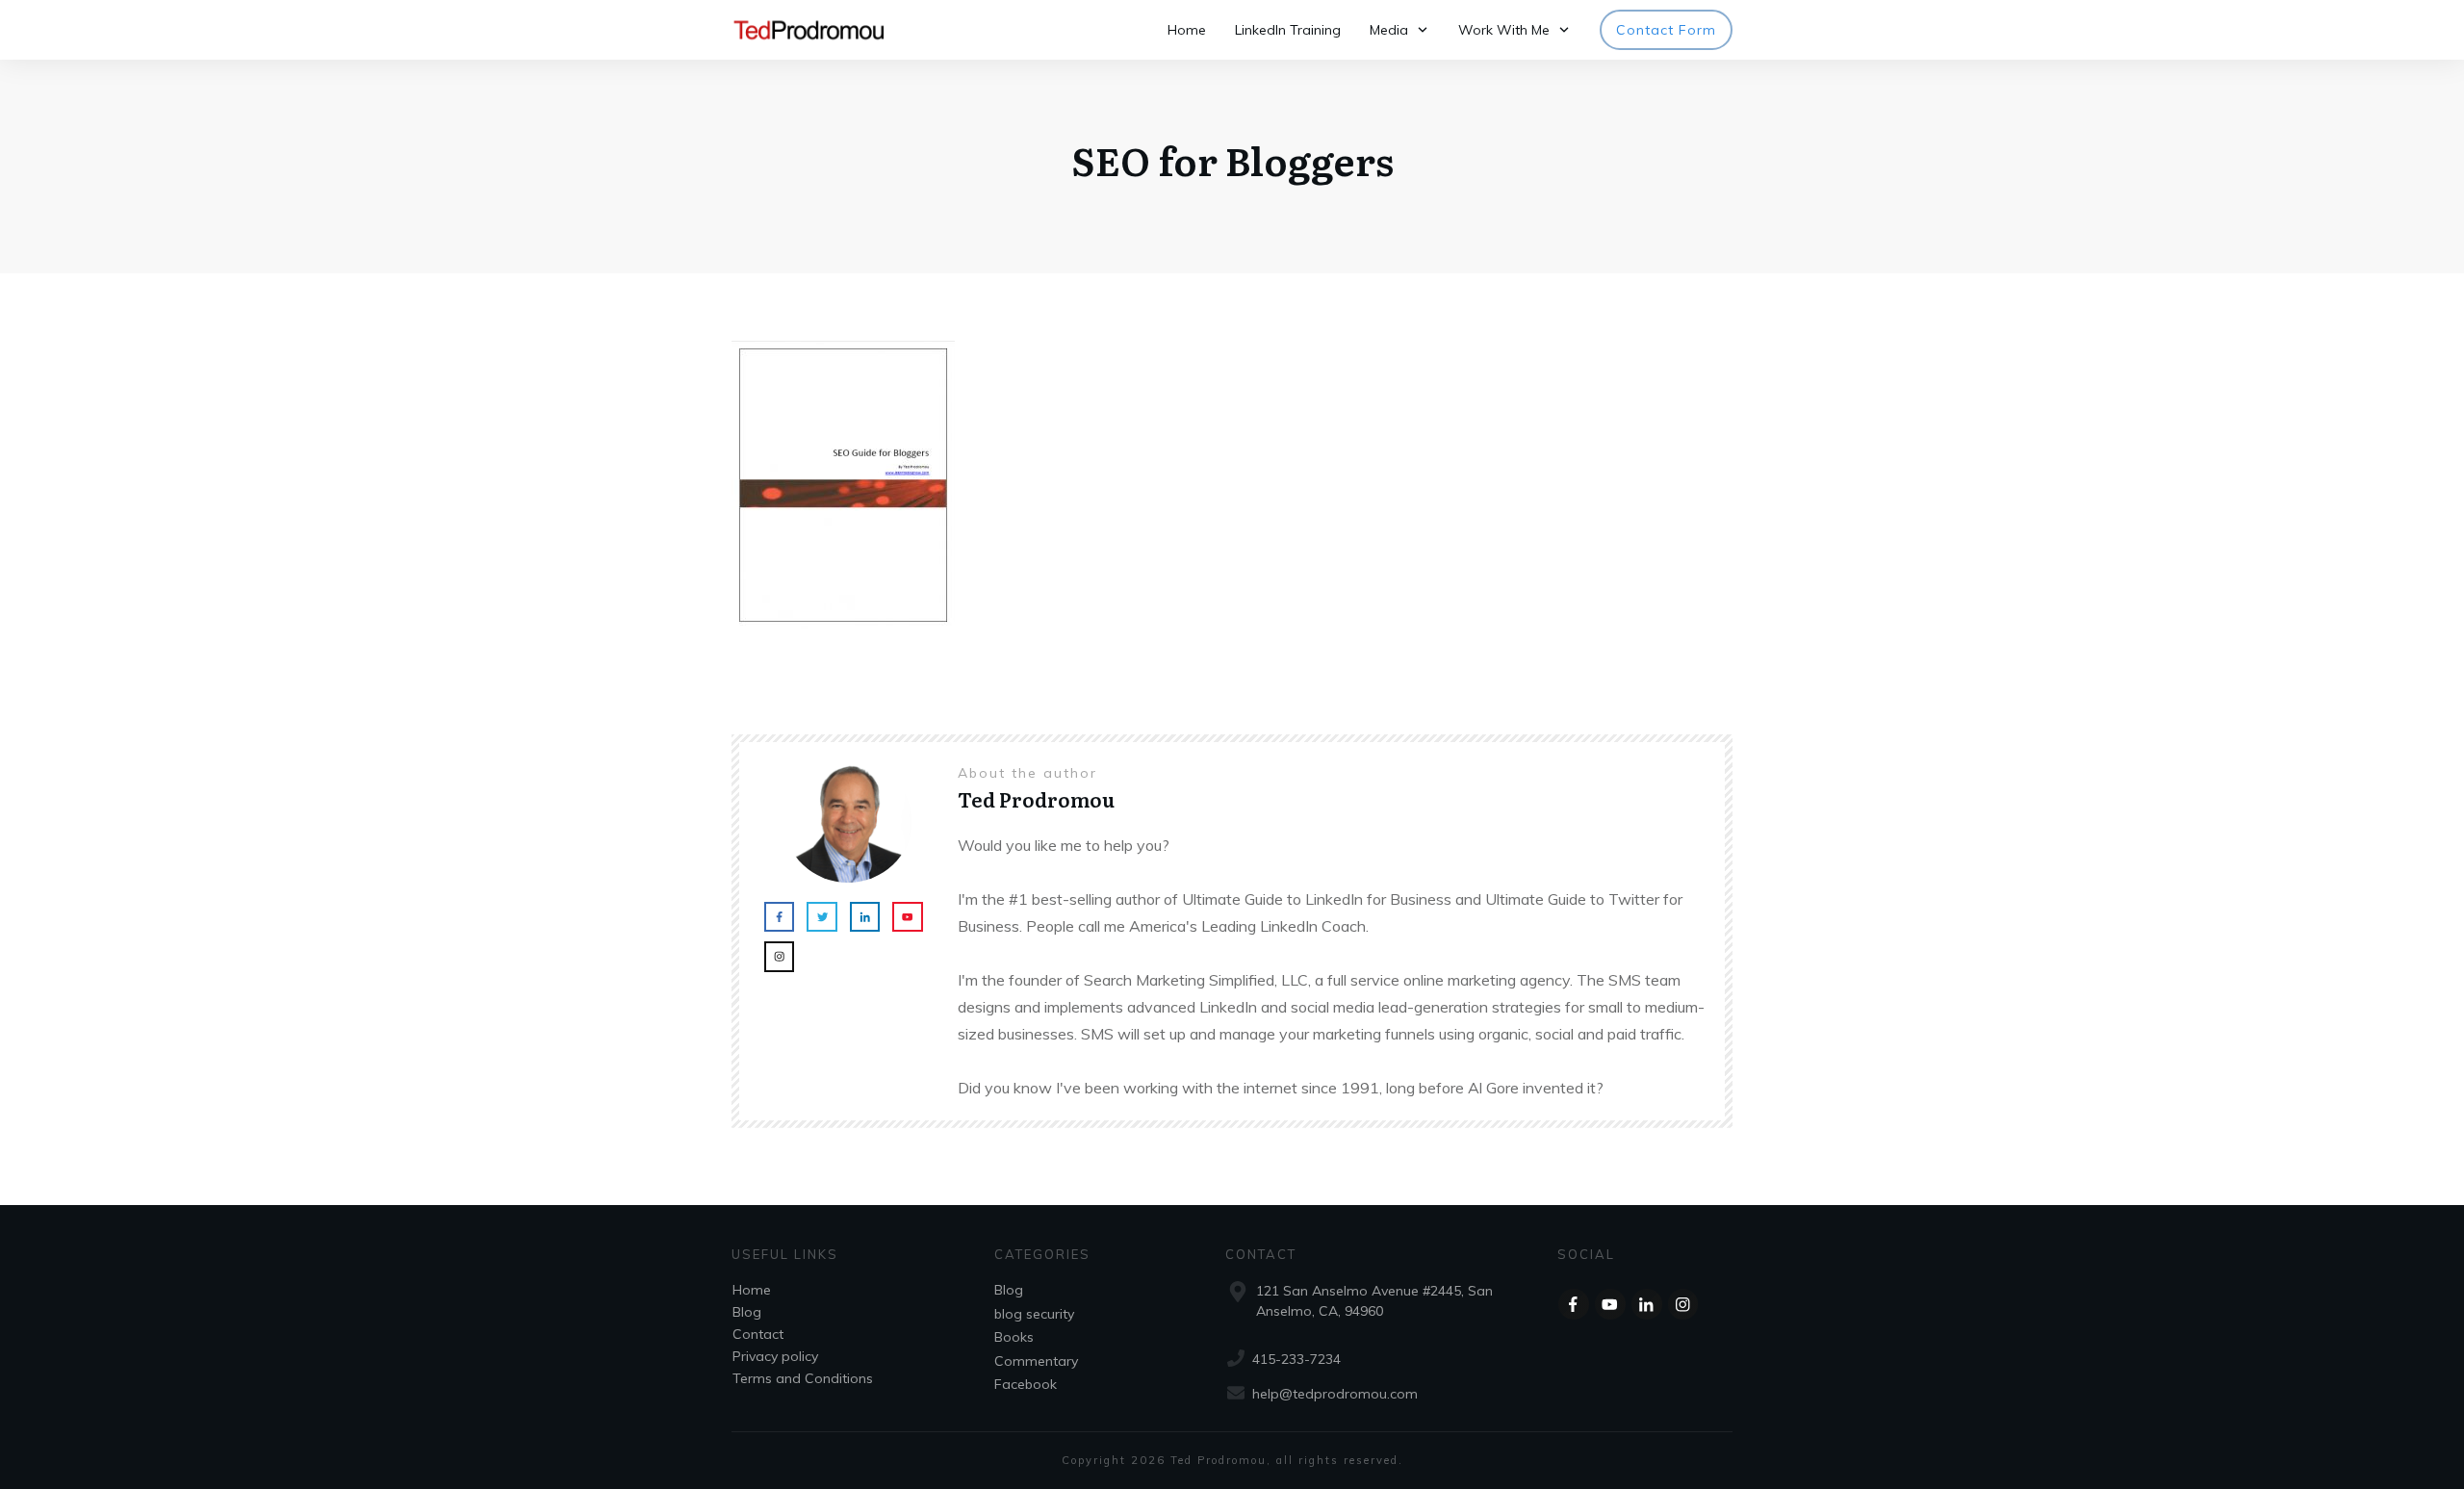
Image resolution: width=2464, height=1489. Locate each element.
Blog (747, 1312)
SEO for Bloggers (1232, 159)
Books (1014, 1337)
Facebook (1026, 1384)
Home (752, 1290)
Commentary (1036, 1361)
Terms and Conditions (803, 1378)
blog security (1034, 1314)
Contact (758, 1334)
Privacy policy (775, 1356)
